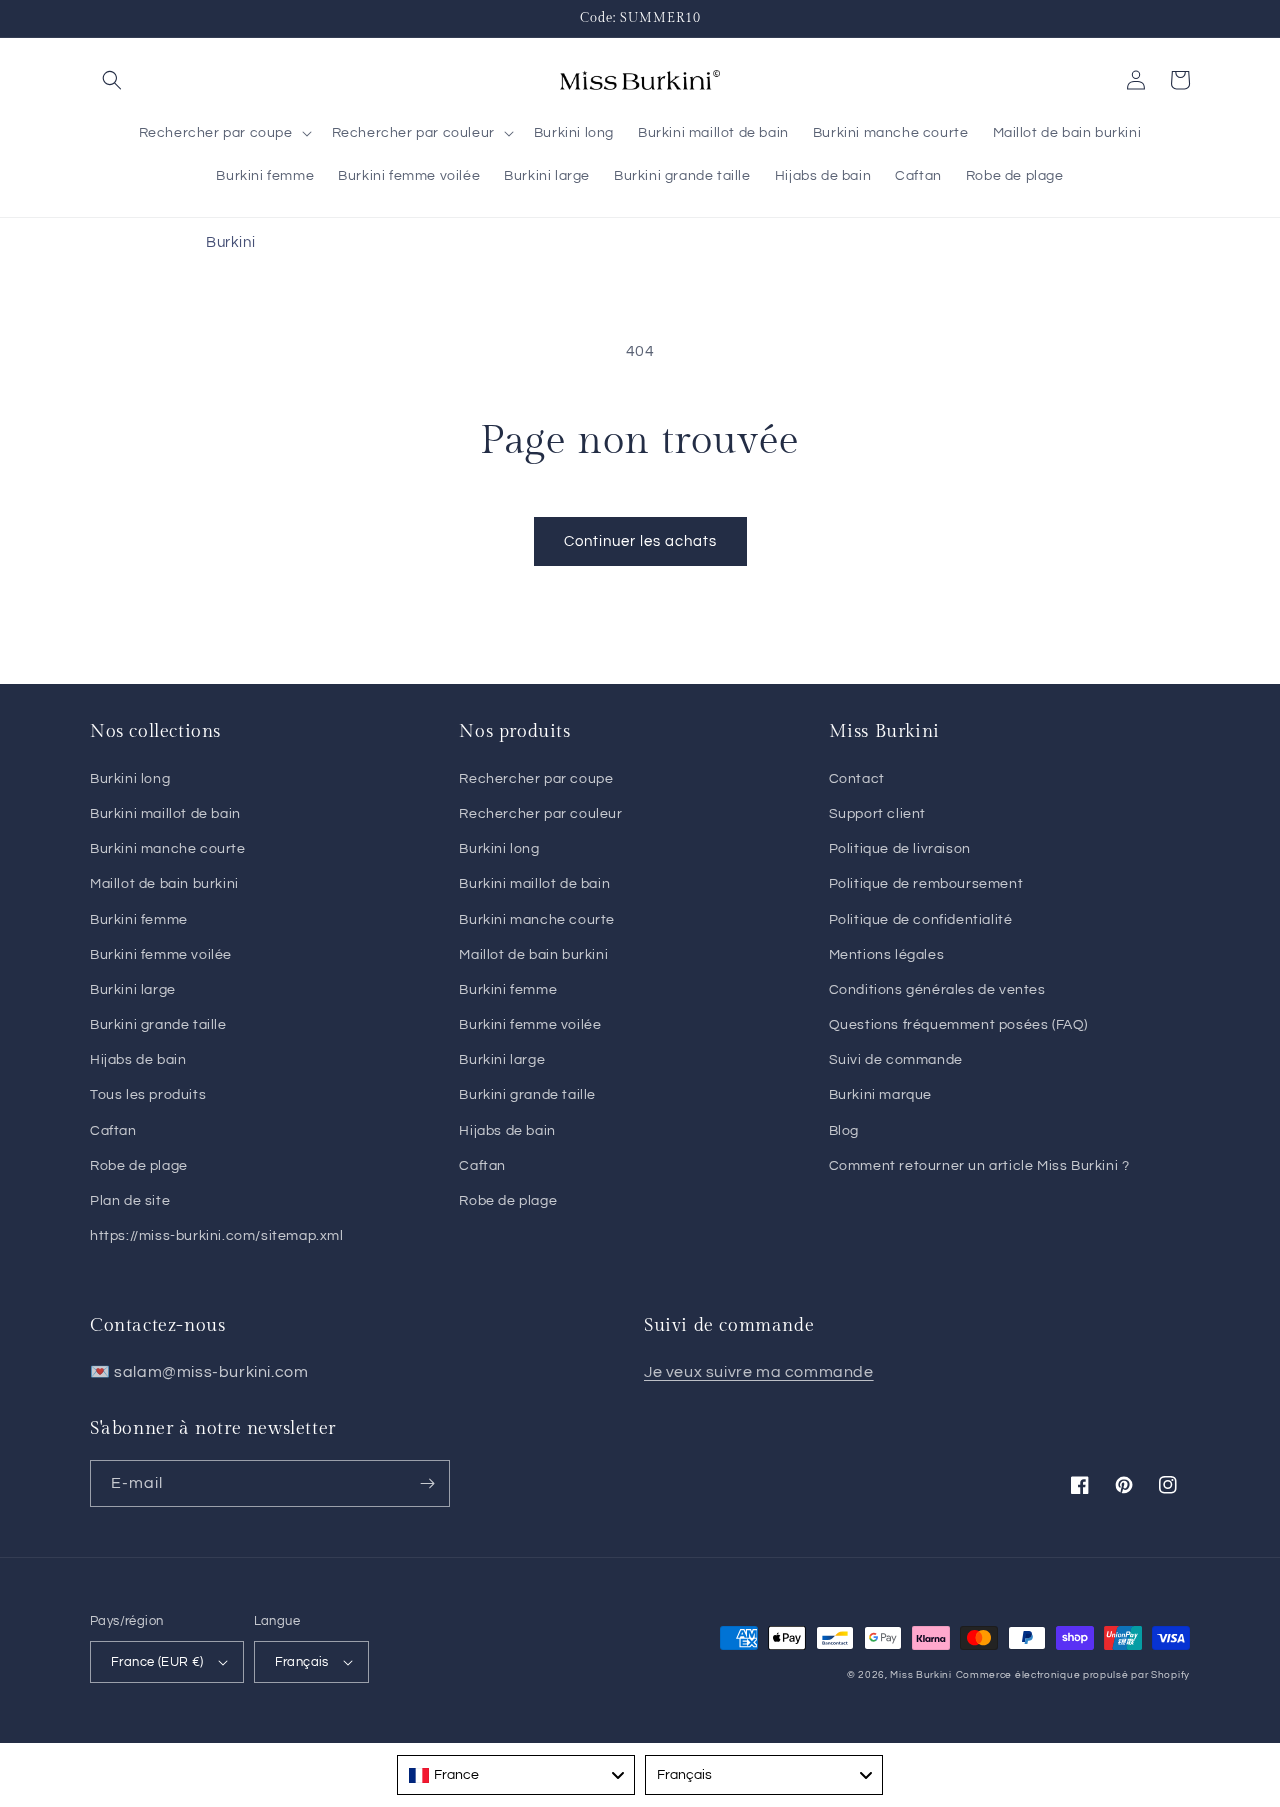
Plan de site (130, 1201)
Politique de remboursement (926, 884)
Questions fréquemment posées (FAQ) (958, 1025)
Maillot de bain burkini (164, 884)
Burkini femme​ (508, 990)
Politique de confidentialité (921, 920)
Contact (857, 779)
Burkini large (133, 990)
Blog (844, 1131)
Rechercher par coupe (536, 779)
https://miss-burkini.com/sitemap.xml (217, 1236)
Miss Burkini (920, 1675)
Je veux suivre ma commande (759, 1372)
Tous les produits (148, 1095)
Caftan (113, 1131)
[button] (112, 80)
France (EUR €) (157, 1662)
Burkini (230, 242)
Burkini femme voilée (161, 955)
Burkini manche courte (168, 849)
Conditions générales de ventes (937, 990)
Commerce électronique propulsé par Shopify (1073, 1675)
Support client (877, 814)
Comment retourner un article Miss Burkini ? (979, 1166)
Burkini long (130, 779)
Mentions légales (887, 955)
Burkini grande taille (158, 1025)
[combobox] (516, 1775)
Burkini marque (880, 1095)
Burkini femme (139, 920)
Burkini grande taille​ (527, 1095)
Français (302, 1662)
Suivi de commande (896, 1060)
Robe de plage (139, 1166)
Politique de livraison (900, 849)
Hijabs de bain (138, 1060)
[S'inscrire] (427, 1483)
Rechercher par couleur (540, 814)
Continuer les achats (640, 541)
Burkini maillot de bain (165, 814)
